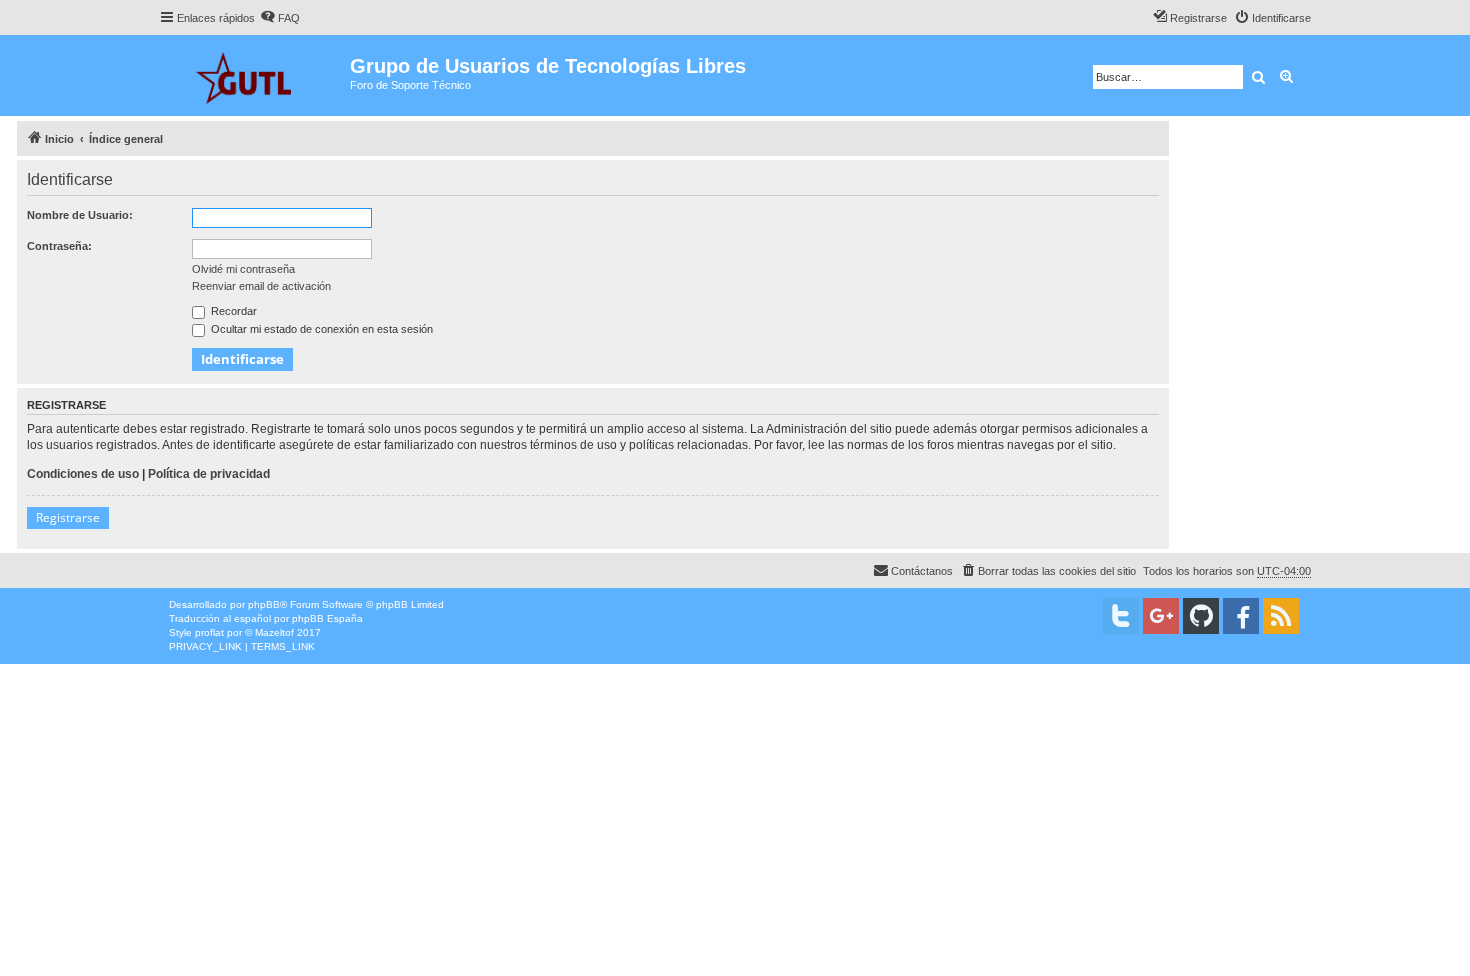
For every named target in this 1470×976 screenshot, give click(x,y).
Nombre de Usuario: (80, 215)
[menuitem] (280, 18)
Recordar (232, 311)
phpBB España (327, 618)
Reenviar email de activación (261, 286)
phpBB (264, 604)
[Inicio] (254, 75)
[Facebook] (1241, 616)
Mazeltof (274, 632)
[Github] (1201, 616)
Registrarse (68, 517)
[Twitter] (1121, 616)
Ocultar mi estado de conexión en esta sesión (320, 329)
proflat (209, 632)
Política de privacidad (209, 474)
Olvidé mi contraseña (243, 269)
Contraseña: (59, 246)
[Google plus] (1161, 616)
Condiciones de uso (83, 474)
